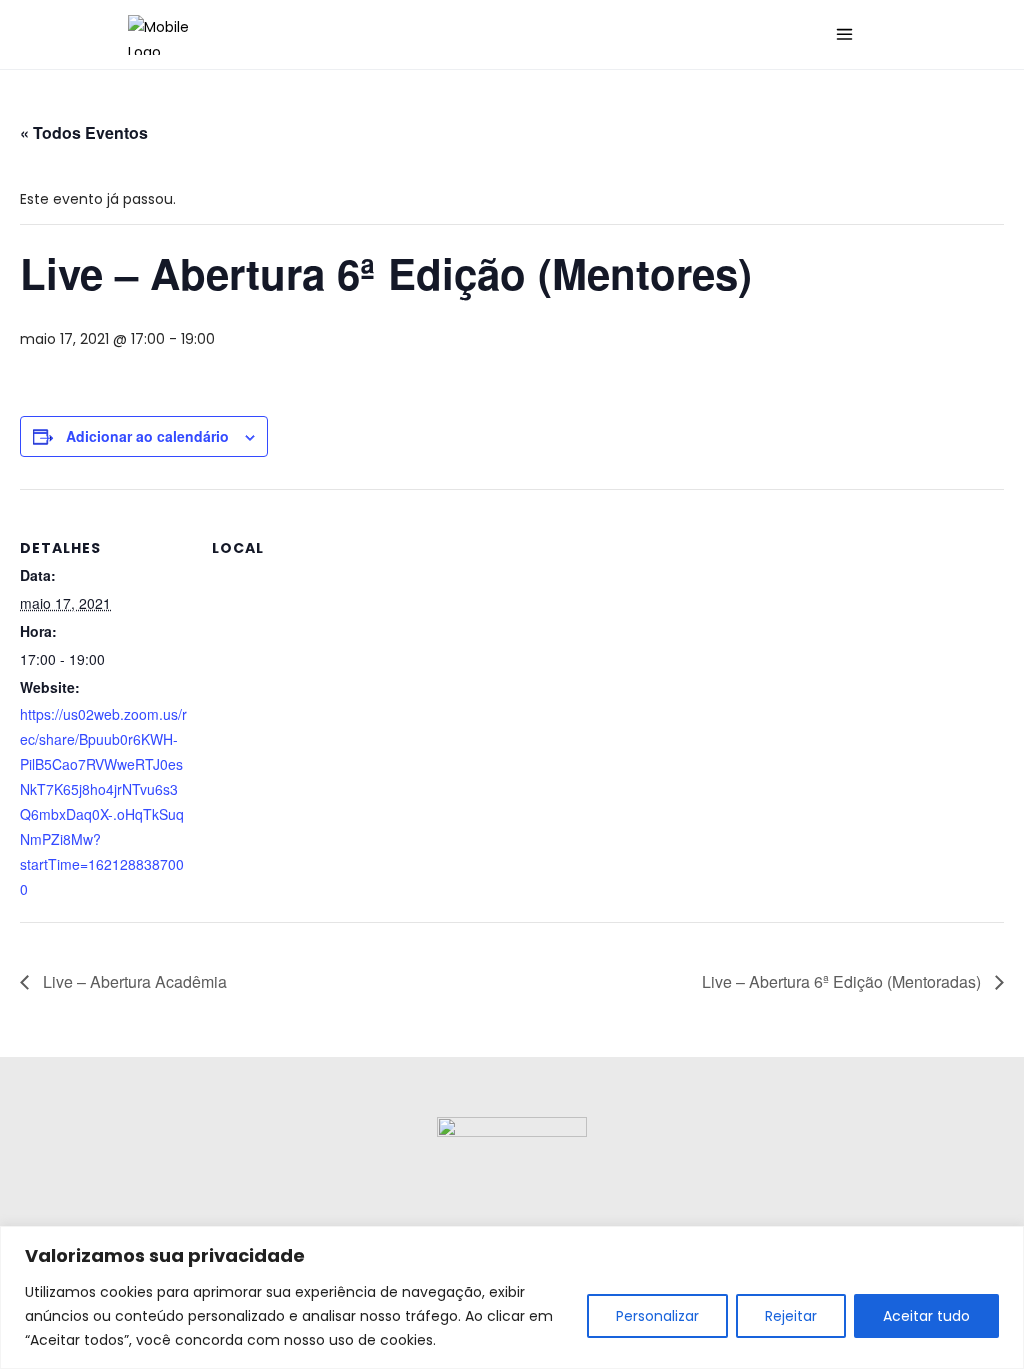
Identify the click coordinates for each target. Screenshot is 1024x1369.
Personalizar (657, 1316)
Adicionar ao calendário (147, 436)
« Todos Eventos (84, 132)
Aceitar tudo (926, 1316)
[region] (512, 1297)
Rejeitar (791, 1316)
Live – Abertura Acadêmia (133, 981)
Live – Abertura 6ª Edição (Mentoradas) (843, 981)
